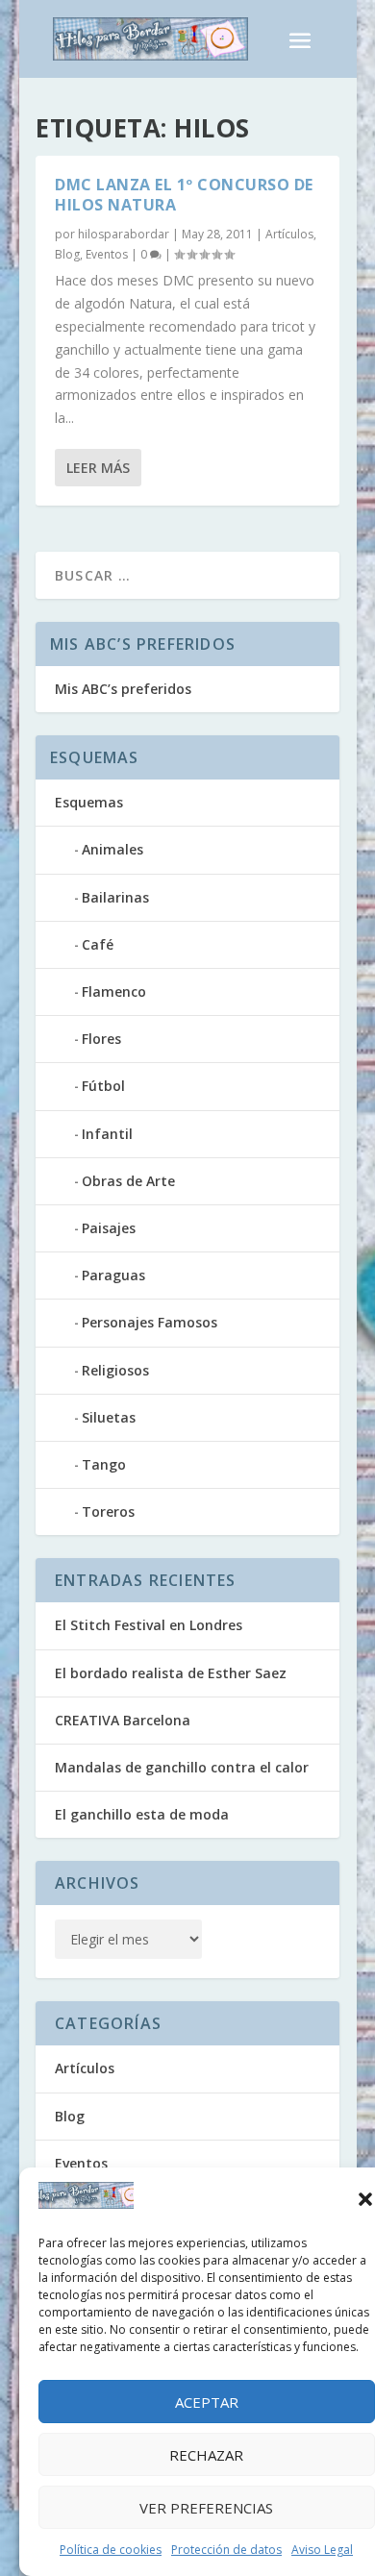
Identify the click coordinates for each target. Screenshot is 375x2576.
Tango (104, 1464)
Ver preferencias (206, 2508)
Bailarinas (115, 897)
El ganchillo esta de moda (142, 1814)
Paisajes (109, 1228)
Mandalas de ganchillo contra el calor (182, 1767)
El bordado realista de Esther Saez (171, 1673)
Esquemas (89, 802)
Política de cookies (111, 2550)
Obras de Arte (128, 1181)
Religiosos (115, 1370)
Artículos (289, 234)
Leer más (98, 468)
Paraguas (113, 1275)
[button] (365, 2199)
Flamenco (114, 991)
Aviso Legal (322, 2550)
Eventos (107, 254)
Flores (101, 1039)
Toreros (108, 1511)
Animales (112, 849)
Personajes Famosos (150, 1322)
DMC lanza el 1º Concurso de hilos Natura (184, 195)
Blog (67, 254)
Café (98, 944)
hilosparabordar (124, 234)
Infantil (107, 1134)
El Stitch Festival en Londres (149, 1625)
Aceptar (207, 2402)
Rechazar (206, 2455)
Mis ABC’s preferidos (123, 689)
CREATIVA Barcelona (123, 1720)
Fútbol (103, 1086)
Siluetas (109, 1417)
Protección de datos (226, 2550)
